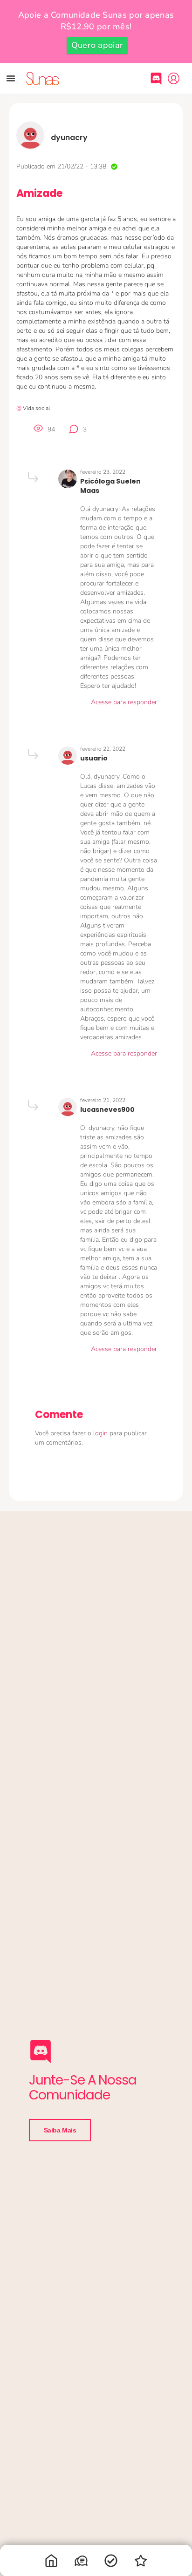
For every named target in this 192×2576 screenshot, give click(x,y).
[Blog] (141, 2563)
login (101, 1433)
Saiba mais (60, 2130)
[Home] (51, 2563)
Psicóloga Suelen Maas (110, 486)
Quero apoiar (97, 45)
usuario (94, 758)
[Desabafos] (81, 2563)
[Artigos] (111, 2563)
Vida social (36, 408)
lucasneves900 (107, 1110)
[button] (11, 78)
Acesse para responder (124, 702)
